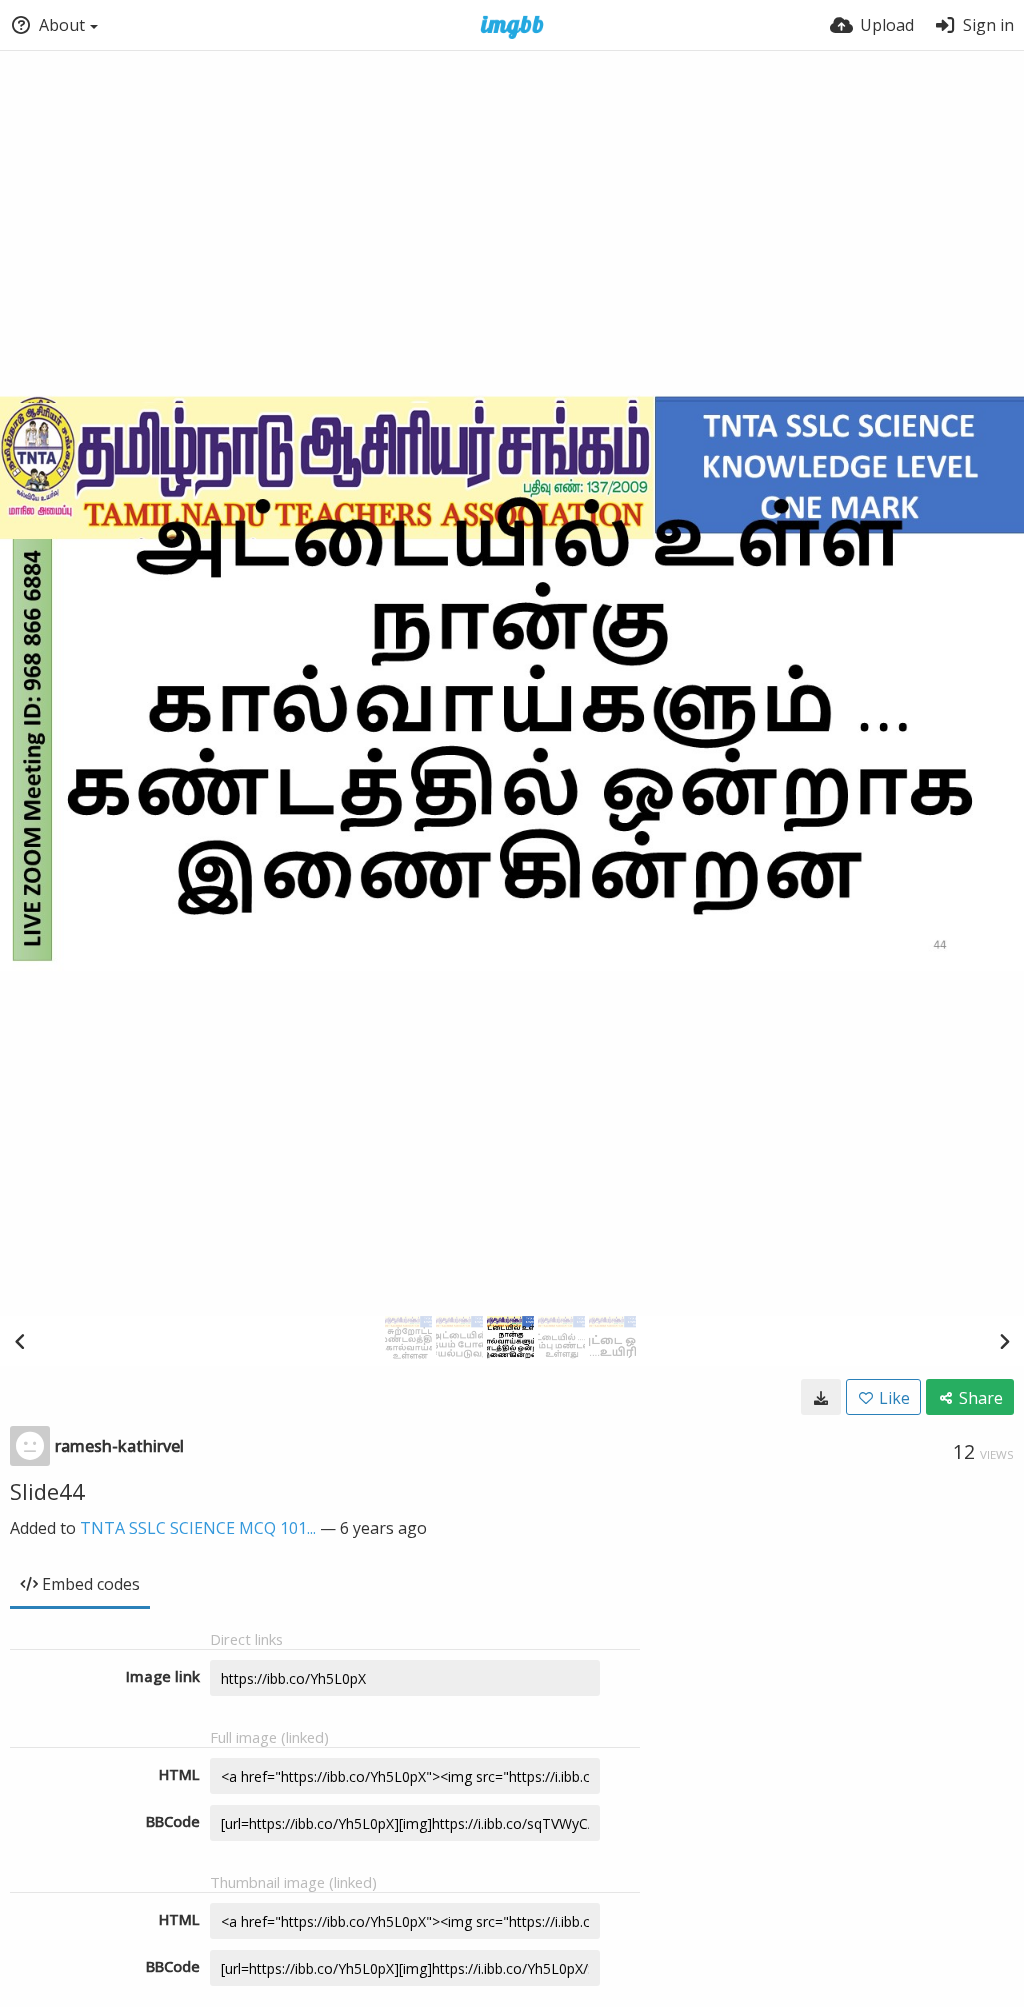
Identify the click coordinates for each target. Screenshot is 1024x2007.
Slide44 (47, 1491)
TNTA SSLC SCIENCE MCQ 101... (198, 1528)
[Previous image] (20, 1341)
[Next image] (1004, 1341)
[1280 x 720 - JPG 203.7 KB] (821, 1397)
